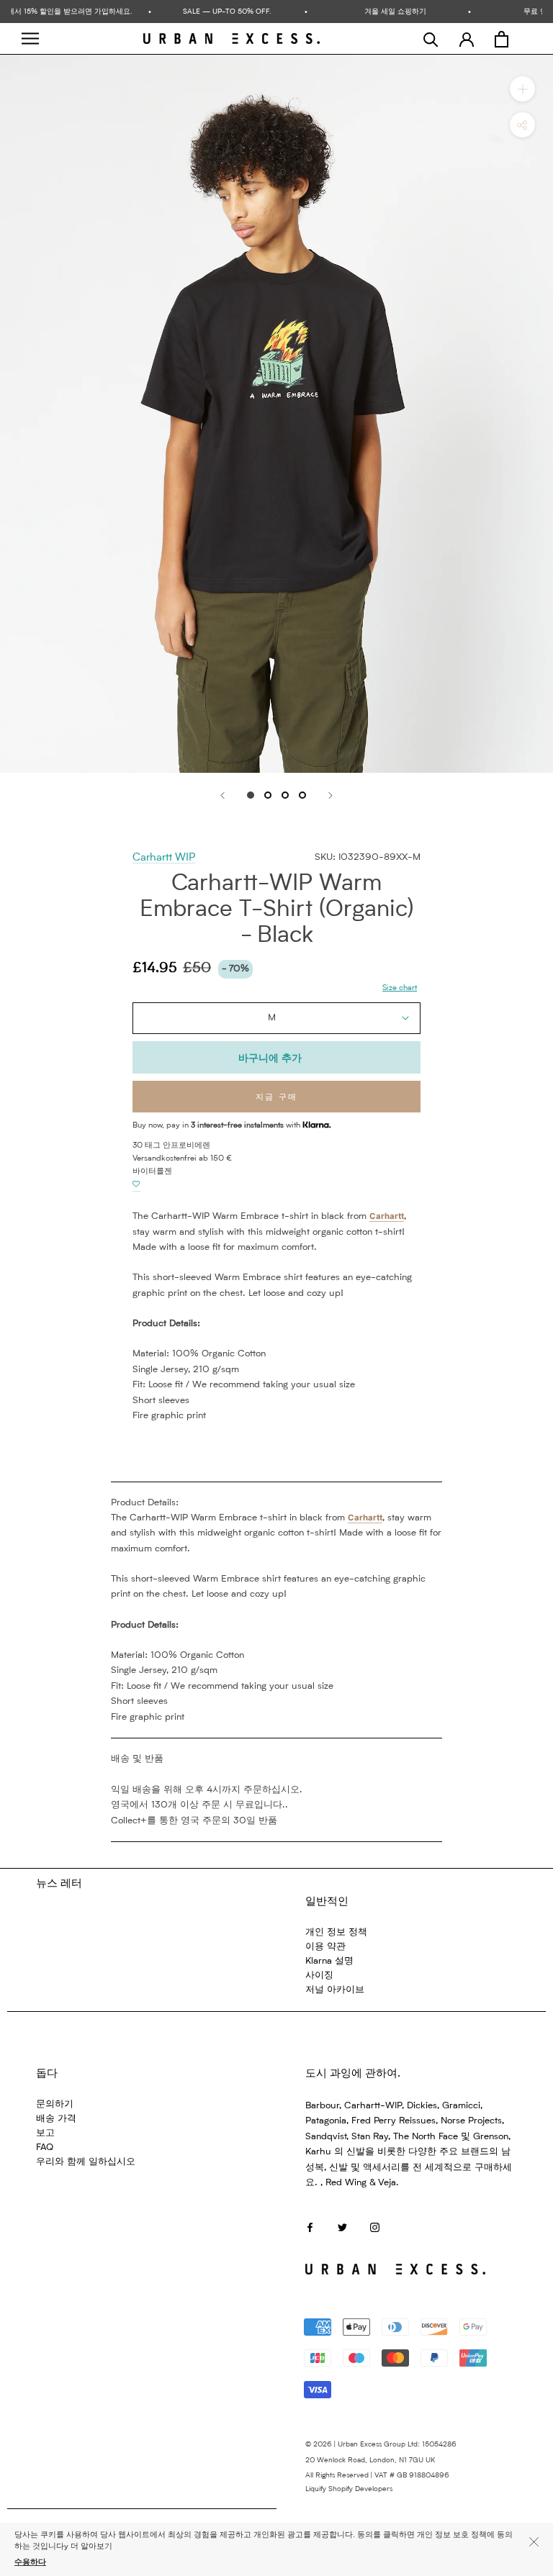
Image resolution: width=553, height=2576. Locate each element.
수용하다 (30, 2563)
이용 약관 (325, 1947)
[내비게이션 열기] (30, 38)
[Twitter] (342, 2227)
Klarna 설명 (329, 1961)
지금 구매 (276, 1098)
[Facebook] (310, 2227)
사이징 (319, 1976)
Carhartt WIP (164, 858)
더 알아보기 (91, 2547)
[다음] (331, 795)
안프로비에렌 (186, 1146)
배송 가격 (56, 2119)
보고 (45, 2133)
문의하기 (55, 2104)
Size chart (400, 988)
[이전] (222, 795)
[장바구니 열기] (502, 39)
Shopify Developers (360, 2489)
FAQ (45, 2148)
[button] (136, 1185)
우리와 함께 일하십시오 (86, 2162)
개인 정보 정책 (336, 1932)
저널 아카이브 (335, 1990)
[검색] (431, 39)
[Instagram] (375, 2227)
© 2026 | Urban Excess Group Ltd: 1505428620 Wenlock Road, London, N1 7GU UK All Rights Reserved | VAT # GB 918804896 (381, 2460)
